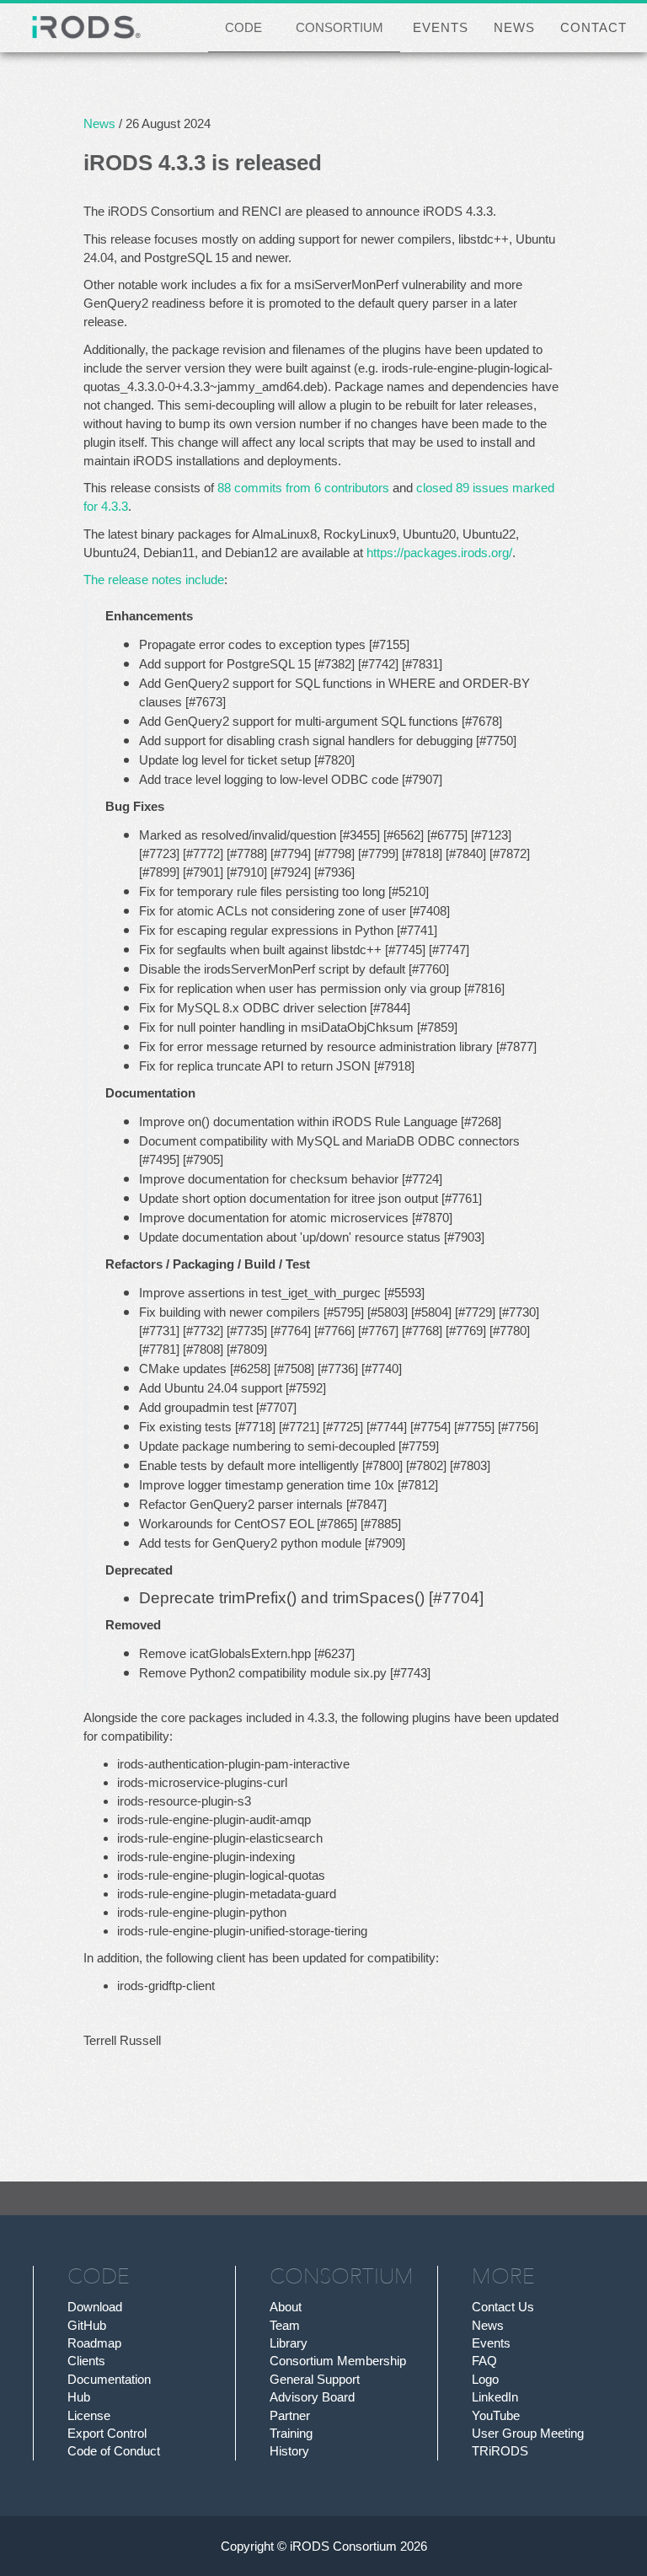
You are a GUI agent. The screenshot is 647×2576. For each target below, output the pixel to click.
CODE (243, 27)
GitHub (87, 2325)
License (89, 2415)
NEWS (514, 27)
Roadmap (94, 2343)
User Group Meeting (528, 2433)
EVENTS (441, 27)
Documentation (109, 2379)
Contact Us (503, 2307)
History (289, 2451)
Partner (290, 2415)
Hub (79, 2397)
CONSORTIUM (340, 27)
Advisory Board (312, 2397)
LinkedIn (495, 2397)
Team (285, 2325)
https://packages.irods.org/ (439, 553)
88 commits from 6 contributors (303, 488)
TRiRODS (500, 2451)
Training (291, 2433)
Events (491, 2343)
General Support (315, 2379)
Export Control (107, 2433)
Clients (86, 2361)
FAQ (484, 2361)
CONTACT (594, 27)
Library (289, 2343)
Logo (485, 2379)
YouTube (496, 2415)
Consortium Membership (338, 2361)
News (99, 123)
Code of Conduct (114, 2451)
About (286, 2307)
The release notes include (154, 580)
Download (95, 2307)
